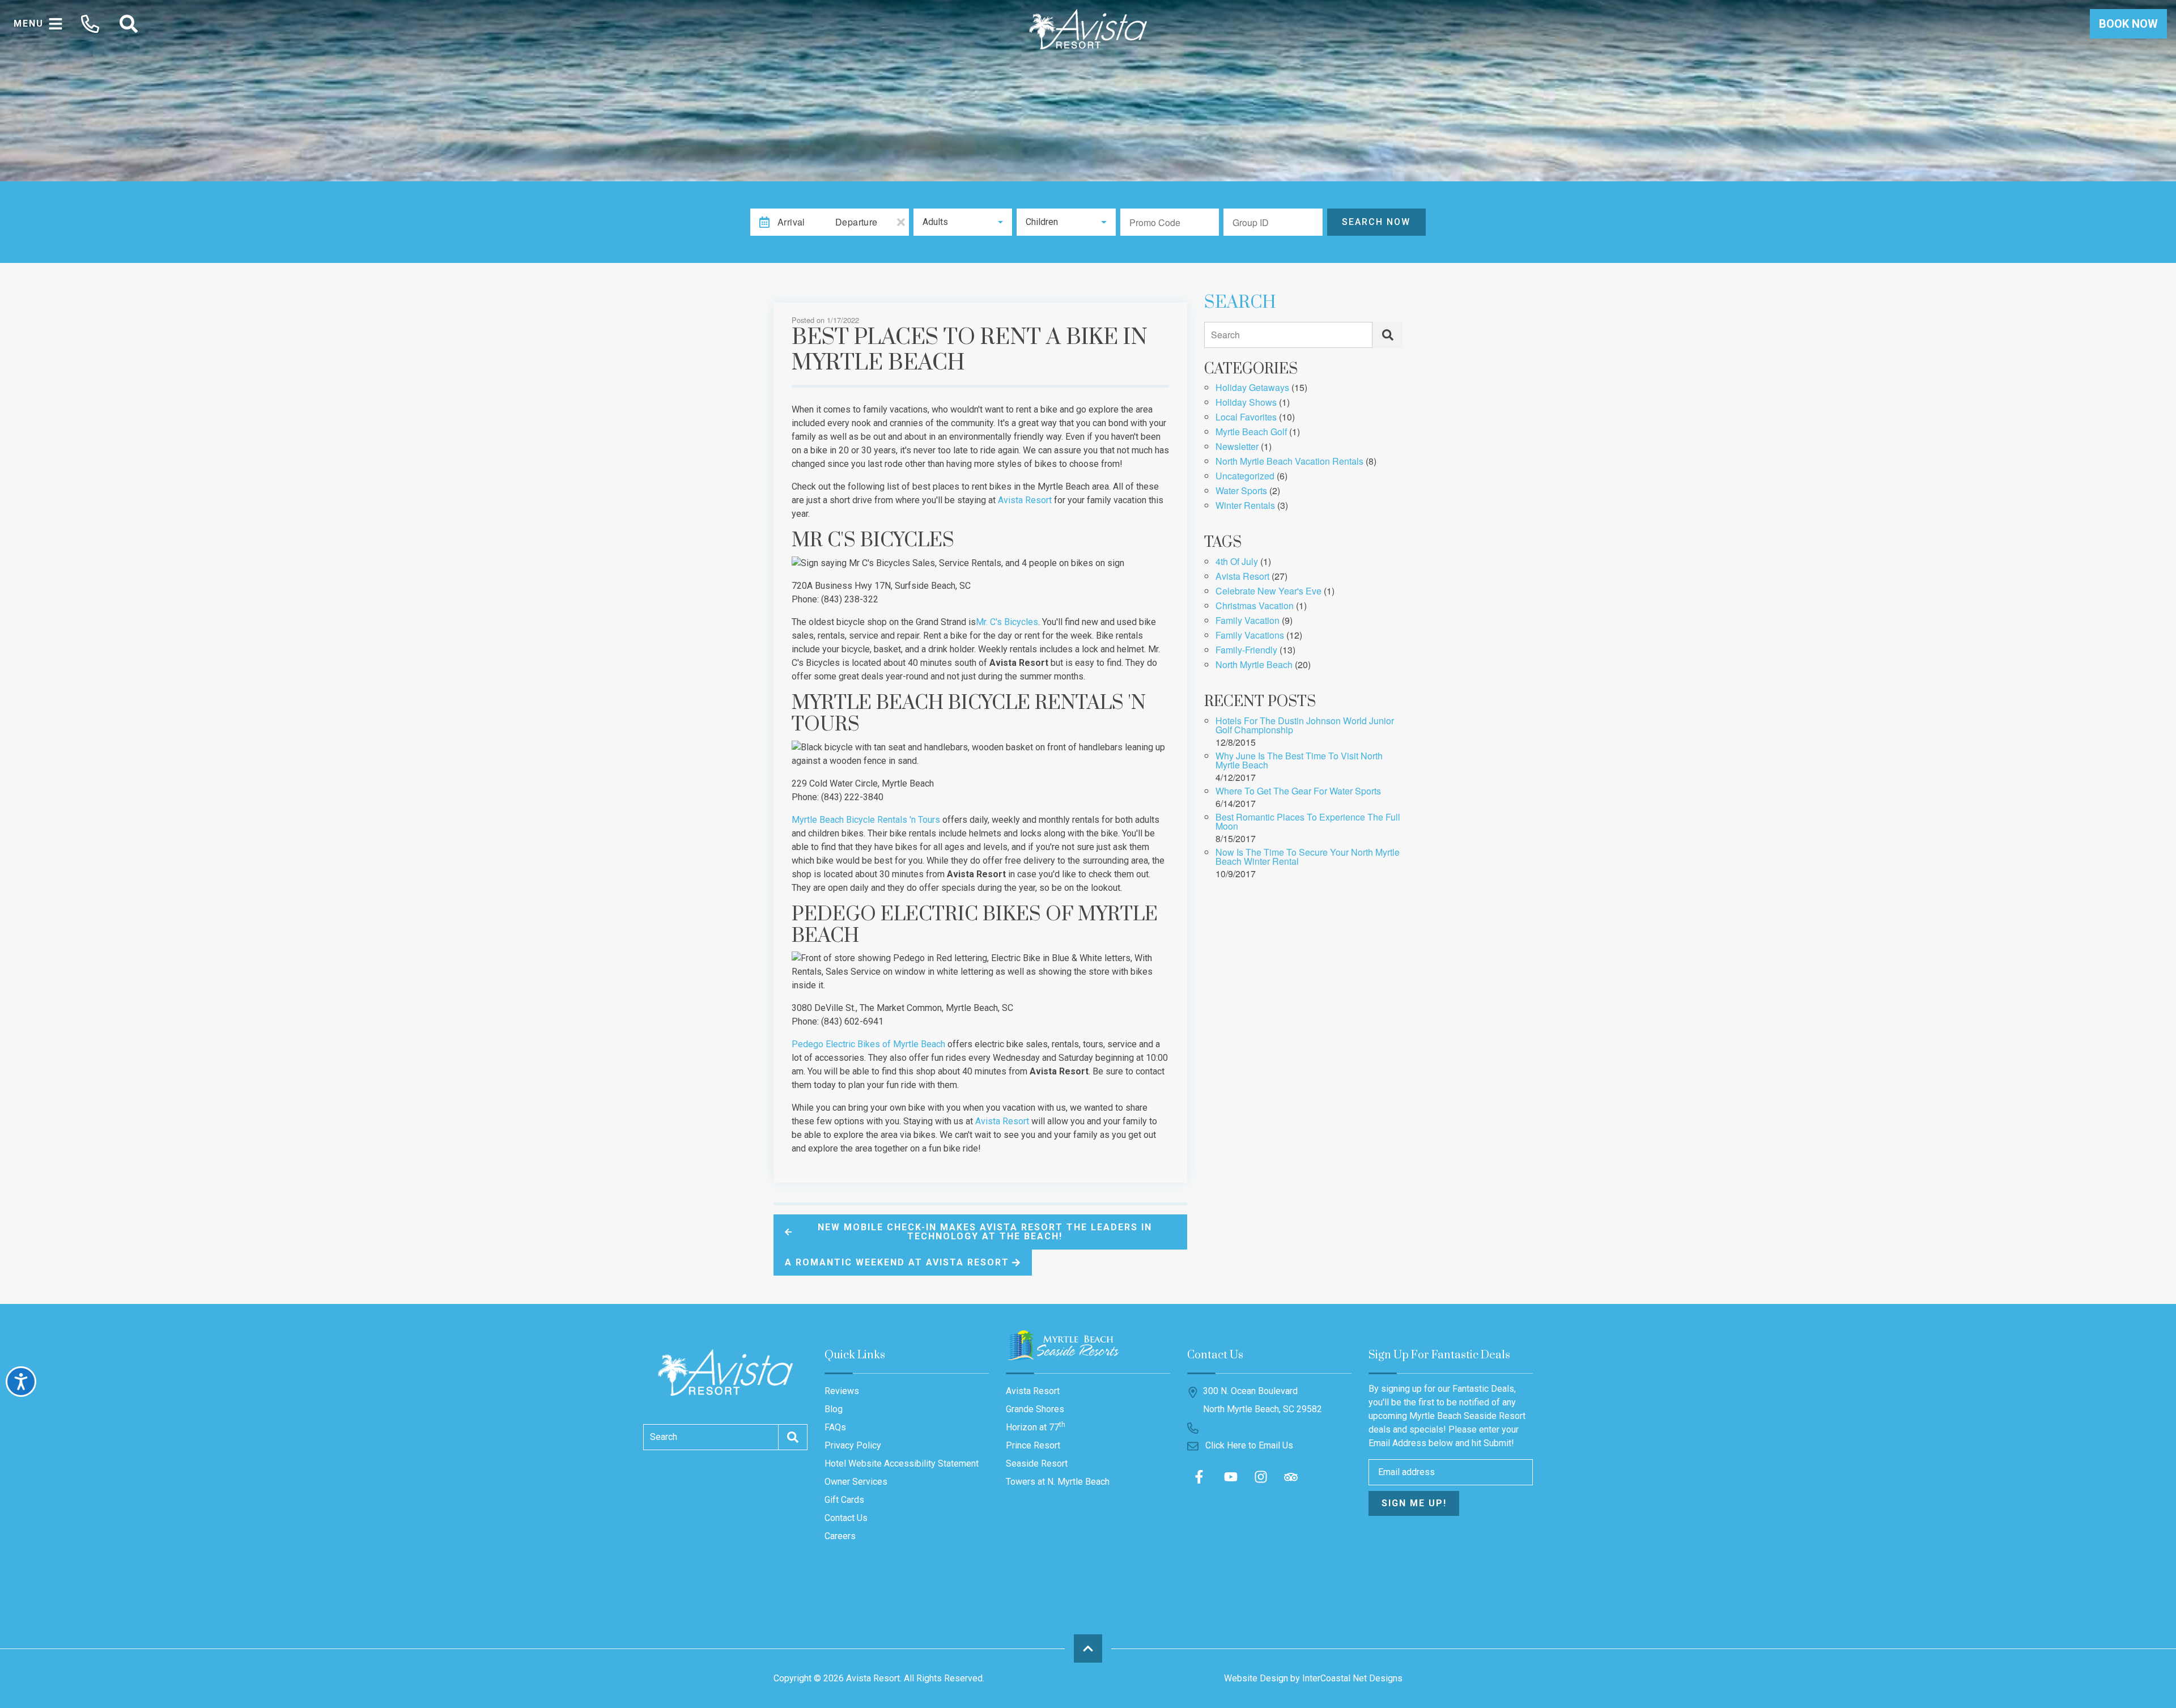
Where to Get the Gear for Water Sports (1298, 792)
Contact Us (846, 1518)
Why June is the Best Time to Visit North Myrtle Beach (1299, 761)
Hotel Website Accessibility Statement (902, 1463)
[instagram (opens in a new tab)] (1261, 1477)
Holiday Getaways (1252, 388)
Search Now (1376, 222)
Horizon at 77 (1036, 1427)
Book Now (2128, 24)
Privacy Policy (853, 1445)
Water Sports (1241, 492)
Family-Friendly (1246, 651)
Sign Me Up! (1414, 1503)
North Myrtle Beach (1254, 666)
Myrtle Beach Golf (1251, 433)
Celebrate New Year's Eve (1268, 592)
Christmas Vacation (1255, 607)
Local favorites (1246, 418)
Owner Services (856, 1482)
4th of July (1237, 562)
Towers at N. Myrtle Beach (1058, 1482)
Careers (840, 1536)
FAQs (835, 1427)
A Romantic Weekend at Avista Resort (897, 1262)
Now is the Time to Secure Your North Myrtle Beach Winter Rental (1308, 858)
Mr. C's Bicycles (1007, 622)
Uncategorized (1245, 477)
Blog (834, 1409)
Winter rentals (1245, 506)
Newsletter (1237, 447)
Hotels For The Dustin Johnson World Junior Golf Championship (1305, 726)
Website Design (1256, 1678)
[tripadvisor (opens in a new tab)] (1291, 1477)
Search (1225, 335)
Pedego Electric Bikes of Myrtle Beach (868, 1044)
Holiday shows (1246, 403)
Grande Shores (1035, 1409)
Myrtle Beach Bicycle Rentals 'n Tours (866, 820)
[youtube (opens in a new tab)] (1231, 1477)
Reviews (842, 1391)
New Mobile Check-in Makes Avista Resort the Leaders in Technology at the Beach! (985, 1232)
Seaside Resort (1037, 1463)
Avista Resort (1025, 500)
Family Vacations (1250, 636)
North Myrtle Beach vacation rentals (1289, 462)
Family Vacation (1248, 621)
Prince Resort (1033, 1445)
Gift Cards (844, 1500)
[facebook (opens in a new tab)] (1201, 1477)
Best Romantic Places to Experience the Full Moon (1308, 823)
